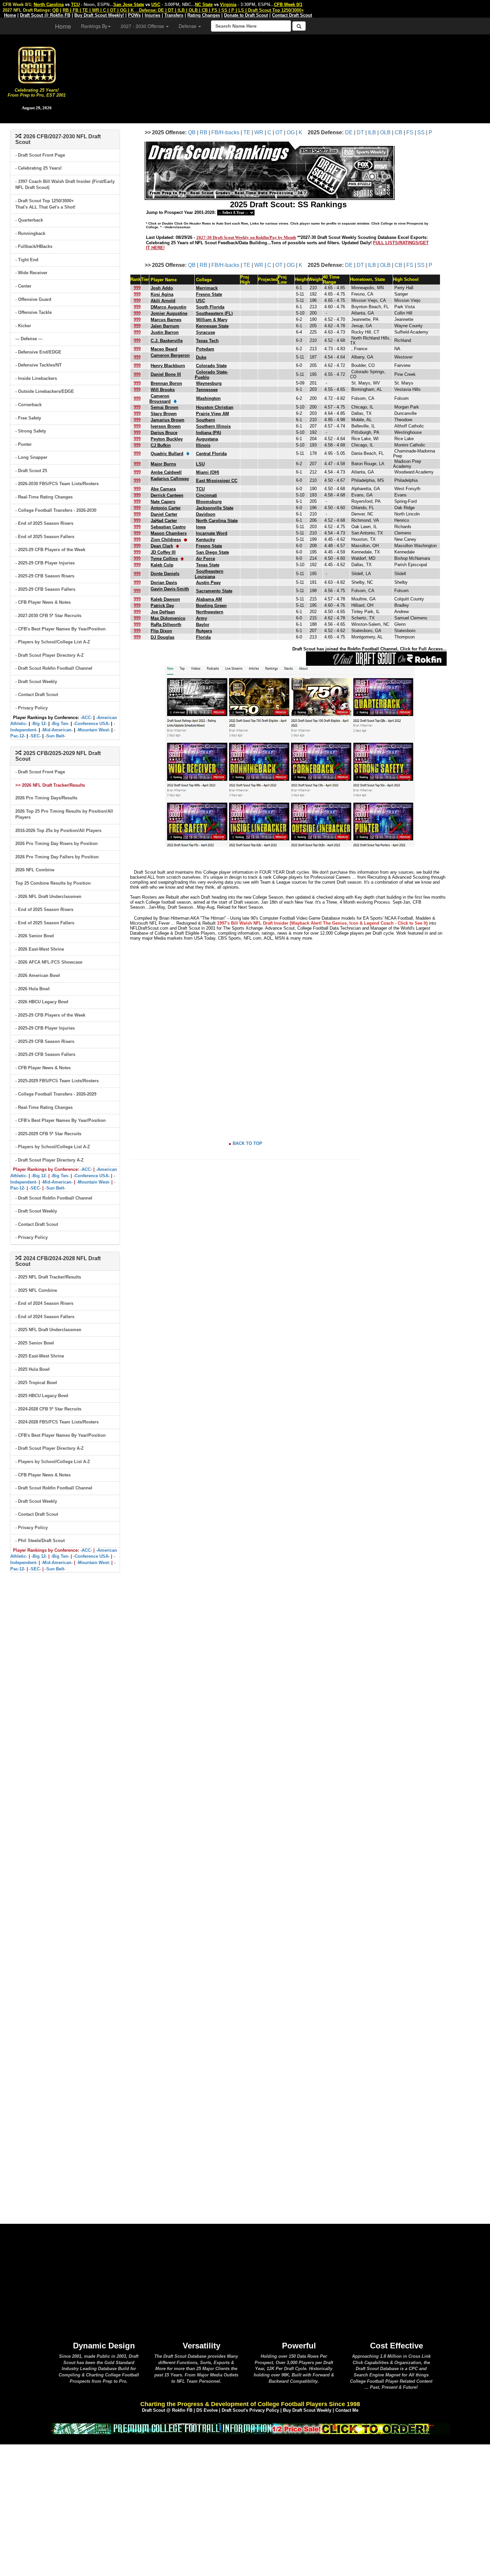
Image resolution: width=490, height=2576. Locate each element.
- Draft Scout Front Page (40, 155)
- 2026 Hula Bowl (32, 989)
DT (360, 132)
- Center (23, 286)
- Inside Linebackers (36, 378)
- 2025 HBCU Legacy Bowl (42, 1396)
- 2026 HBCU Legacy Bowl (42, 1002)
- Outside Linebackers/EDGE (45, 391)
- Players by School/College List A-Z (53, 642)
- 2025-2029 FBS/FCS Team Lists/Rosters (57, 1081)
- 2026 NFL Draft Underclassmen (48, 896)
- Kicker (23, 326)
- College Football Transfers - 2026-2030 (56, 510)
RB (203, 132)
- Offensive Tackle (33, 312)
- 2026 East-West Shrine (40, 949)
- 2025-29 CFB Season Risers (45, 576)
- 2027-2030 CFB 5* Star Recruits (48, 616)
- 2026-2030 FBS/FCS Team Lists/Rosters (57, 484)
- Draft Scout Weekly (36, 682)
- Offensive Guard (33, 299)
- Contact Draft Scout (37, 695)
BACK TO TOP (247, 1143)
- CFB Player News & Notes (43, 602)
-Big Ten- (60, 724)
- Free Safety (28, 418)
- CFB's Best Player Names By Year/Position (60, 629)
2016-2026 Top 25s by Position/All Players (58, 831)
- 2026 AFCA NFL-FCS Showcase (49, 962)
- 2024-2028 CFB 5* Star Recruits (48, 1409)
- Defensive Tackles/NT (38, 365)
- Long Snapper (31, 457)
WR (259, 132)
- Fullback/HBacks (34, 246)
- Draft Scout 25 (31, 471)
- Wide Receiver (31, 273)
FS (410, 132)
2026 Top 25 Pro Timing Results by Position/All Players (64, 814)
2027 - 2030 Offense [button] (143, 26)
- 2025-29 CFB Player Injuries (45, 563)
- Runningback (30, 233)
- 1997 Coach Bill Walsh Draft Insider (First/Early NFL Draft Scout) (65, 185)
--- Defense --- (29, 339)
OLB (385, 132)
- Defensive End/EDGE (38, 352)
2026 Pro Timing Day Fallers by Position (57, 857)
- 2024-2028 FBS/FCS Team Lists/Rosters (57, 1422)
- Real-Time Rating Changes (44, 497)
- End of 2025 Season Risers (44, 523)
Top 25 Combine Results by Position (53, 883)
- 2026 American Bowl (38, 975)
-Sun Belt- (55, 736)
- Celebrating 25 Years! (38, 168)
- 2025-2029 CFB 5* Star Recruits (48, 1134)
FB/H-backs (225, 132)
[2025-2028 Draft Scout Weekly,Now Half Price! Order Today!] (250, 2428)
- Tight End (27, 260)
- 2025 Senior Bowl (35, 1343)
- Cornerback (28, 405)
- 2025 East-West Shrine (40, 1356)
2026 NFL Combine (35, 870)
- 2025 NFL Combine (36, 1290)
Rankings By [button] (94, 26)
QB (192, 132)
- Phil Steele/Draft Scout (40, 1541)
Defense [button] (188, 26)
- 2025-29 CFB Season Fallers (45, 589)
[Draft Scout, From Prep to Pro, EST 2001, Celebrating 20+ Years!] (37, 64)
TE (247, 132)
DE (349, 132)
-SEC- (35, 736)
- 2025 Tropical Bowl (36, 1383)
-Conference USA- (91, 724)
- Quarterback (29, 220)
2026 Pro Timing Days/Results (46, 798)
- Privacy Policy (31, 708)
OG (291, 132)
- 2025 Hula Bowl (32, 1369)
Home (63, 26)
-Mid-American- (57, 730)
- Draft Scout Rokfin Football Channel (54, 668)
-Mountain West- (93, 730)
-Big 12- (39, 724)
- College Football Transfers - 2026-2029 (56, 1094)
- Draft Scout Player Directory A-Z (49, 655)
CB (398, 132)
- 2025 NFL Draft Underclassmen (48, 1330)
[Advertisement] (282, 77)
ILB (372, 132)
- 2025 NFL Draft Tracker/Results (48, 1277)
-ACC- (86, 718)
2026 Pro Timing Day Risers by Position (56, 844)
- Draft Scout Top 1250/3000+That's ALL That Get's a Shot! (45, 204)
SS (421, 132)
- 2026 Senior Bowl (35, 936)
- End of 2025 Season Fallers (45, 537)
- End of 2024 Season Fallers (45, 1317)
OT (279, 132)
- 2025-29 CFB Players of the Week (50, 550)
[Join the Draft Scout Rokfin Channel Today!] (376, 658)
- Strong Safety (31, 431)
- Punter (23, 444)
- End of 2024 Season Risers (44, 1303)
